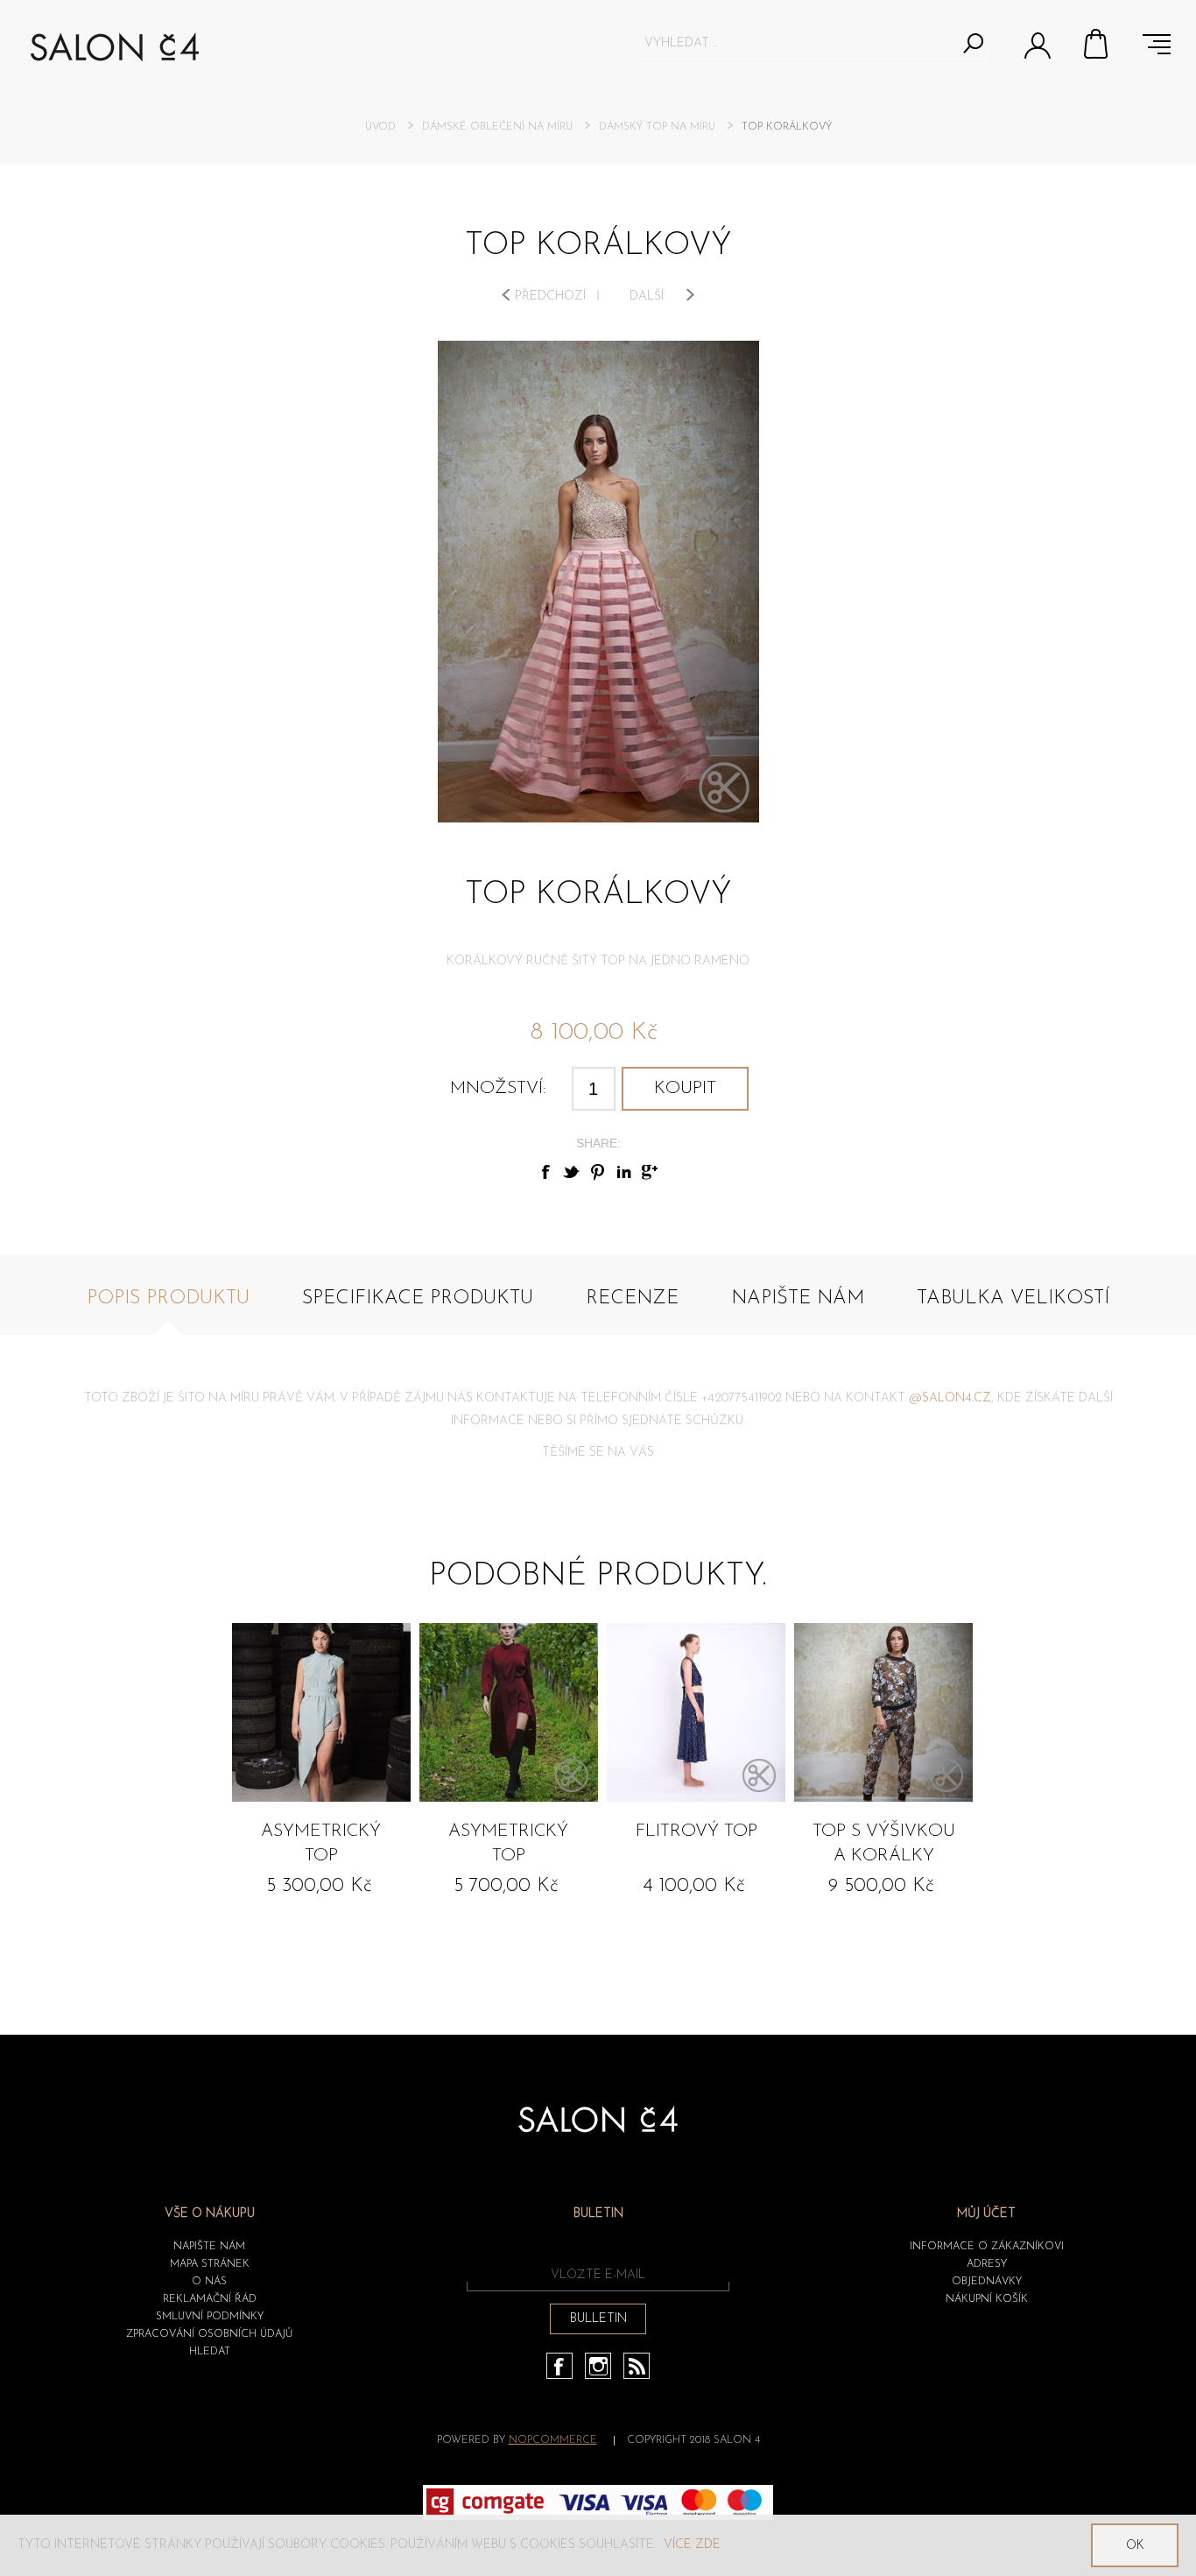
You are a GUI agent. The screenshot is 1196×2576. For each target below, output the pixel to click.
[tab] (168, 1308)
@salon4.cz (950, 1398)
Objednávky (987, 2282)
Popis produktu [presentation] (168, 1299)
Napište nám (209, 2247)
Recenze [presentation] (632, 1299)
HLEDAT (210, 2352)
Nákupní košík (1097, 44)
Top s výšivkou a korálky (884, 1844)
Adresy (987, 2264)
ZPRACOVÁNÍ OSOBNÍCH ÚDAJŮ (209, 2334)
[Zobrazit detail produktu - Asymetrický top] (321, 1712)
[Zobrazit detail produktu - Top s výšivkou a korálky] (883, 1712)
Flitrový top (696, 1831)
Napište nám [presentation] (798, 1299)
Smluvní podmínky (210, 2317)
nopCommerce (553, 2440)
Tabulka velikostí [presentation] (1013, 1299)
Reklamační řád (210, 2299)
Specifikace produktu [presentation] (418, 1299)
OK (1135, 2546)
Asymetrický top (321, 1844)
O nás (209, 2282)
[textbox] (797, 43)
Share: (598, 1143)
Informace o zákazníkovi (987, 2247)
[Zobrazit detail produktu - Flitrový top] (696, 1712)
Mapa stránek (210, 2264)
